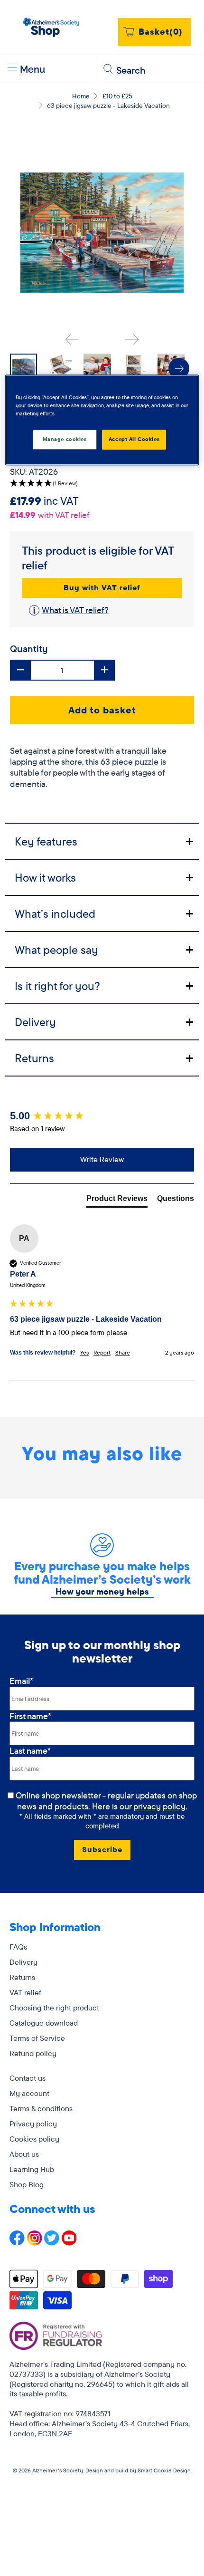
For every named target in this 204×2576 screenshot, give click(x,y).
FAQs (18, 1947)
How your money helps (102, 1591)
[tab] (102, 841)
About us (24, 2154)
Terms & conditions (41, 2108)
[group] (102, 1116)
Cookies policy (34, 2139)
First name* (30, 1716)
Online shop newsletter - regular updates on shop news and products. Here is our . (107, 1801)
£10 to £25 (117, 96)
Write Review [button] (102, 1159)
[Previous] (72, 339)
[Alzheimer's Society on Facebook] (17, 2243)
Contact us (28, 2078)
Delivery (23, 1962)
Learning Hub (32, 2169)
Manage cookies (65, 439)
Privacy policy (33, 2124)
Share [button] (123, 1352)
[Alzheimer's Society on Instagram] (35, 2243)
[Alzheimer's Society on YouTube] (69, 2243)
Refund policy (33, 2053)
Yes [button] (84, 1352)
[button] (102, 484)
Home (81, 96)
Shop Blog (27, 2184)
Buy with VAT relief (102, 587)
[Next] (132, 339)
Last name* (30, 1751)
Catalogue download (44, 2023)
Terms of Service (37, 2038)
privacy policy (159, 1806)
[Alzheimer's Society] (51, 27)
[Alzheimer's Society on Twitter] (52, 2243)
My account (29, 2093)
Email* (21, 1681)
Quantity (29, 649)
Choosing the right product (54, 2008)
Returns (22, 1977)
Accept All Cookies (134, 439)
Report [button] (102, 1352)
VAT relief (25, 1992)
